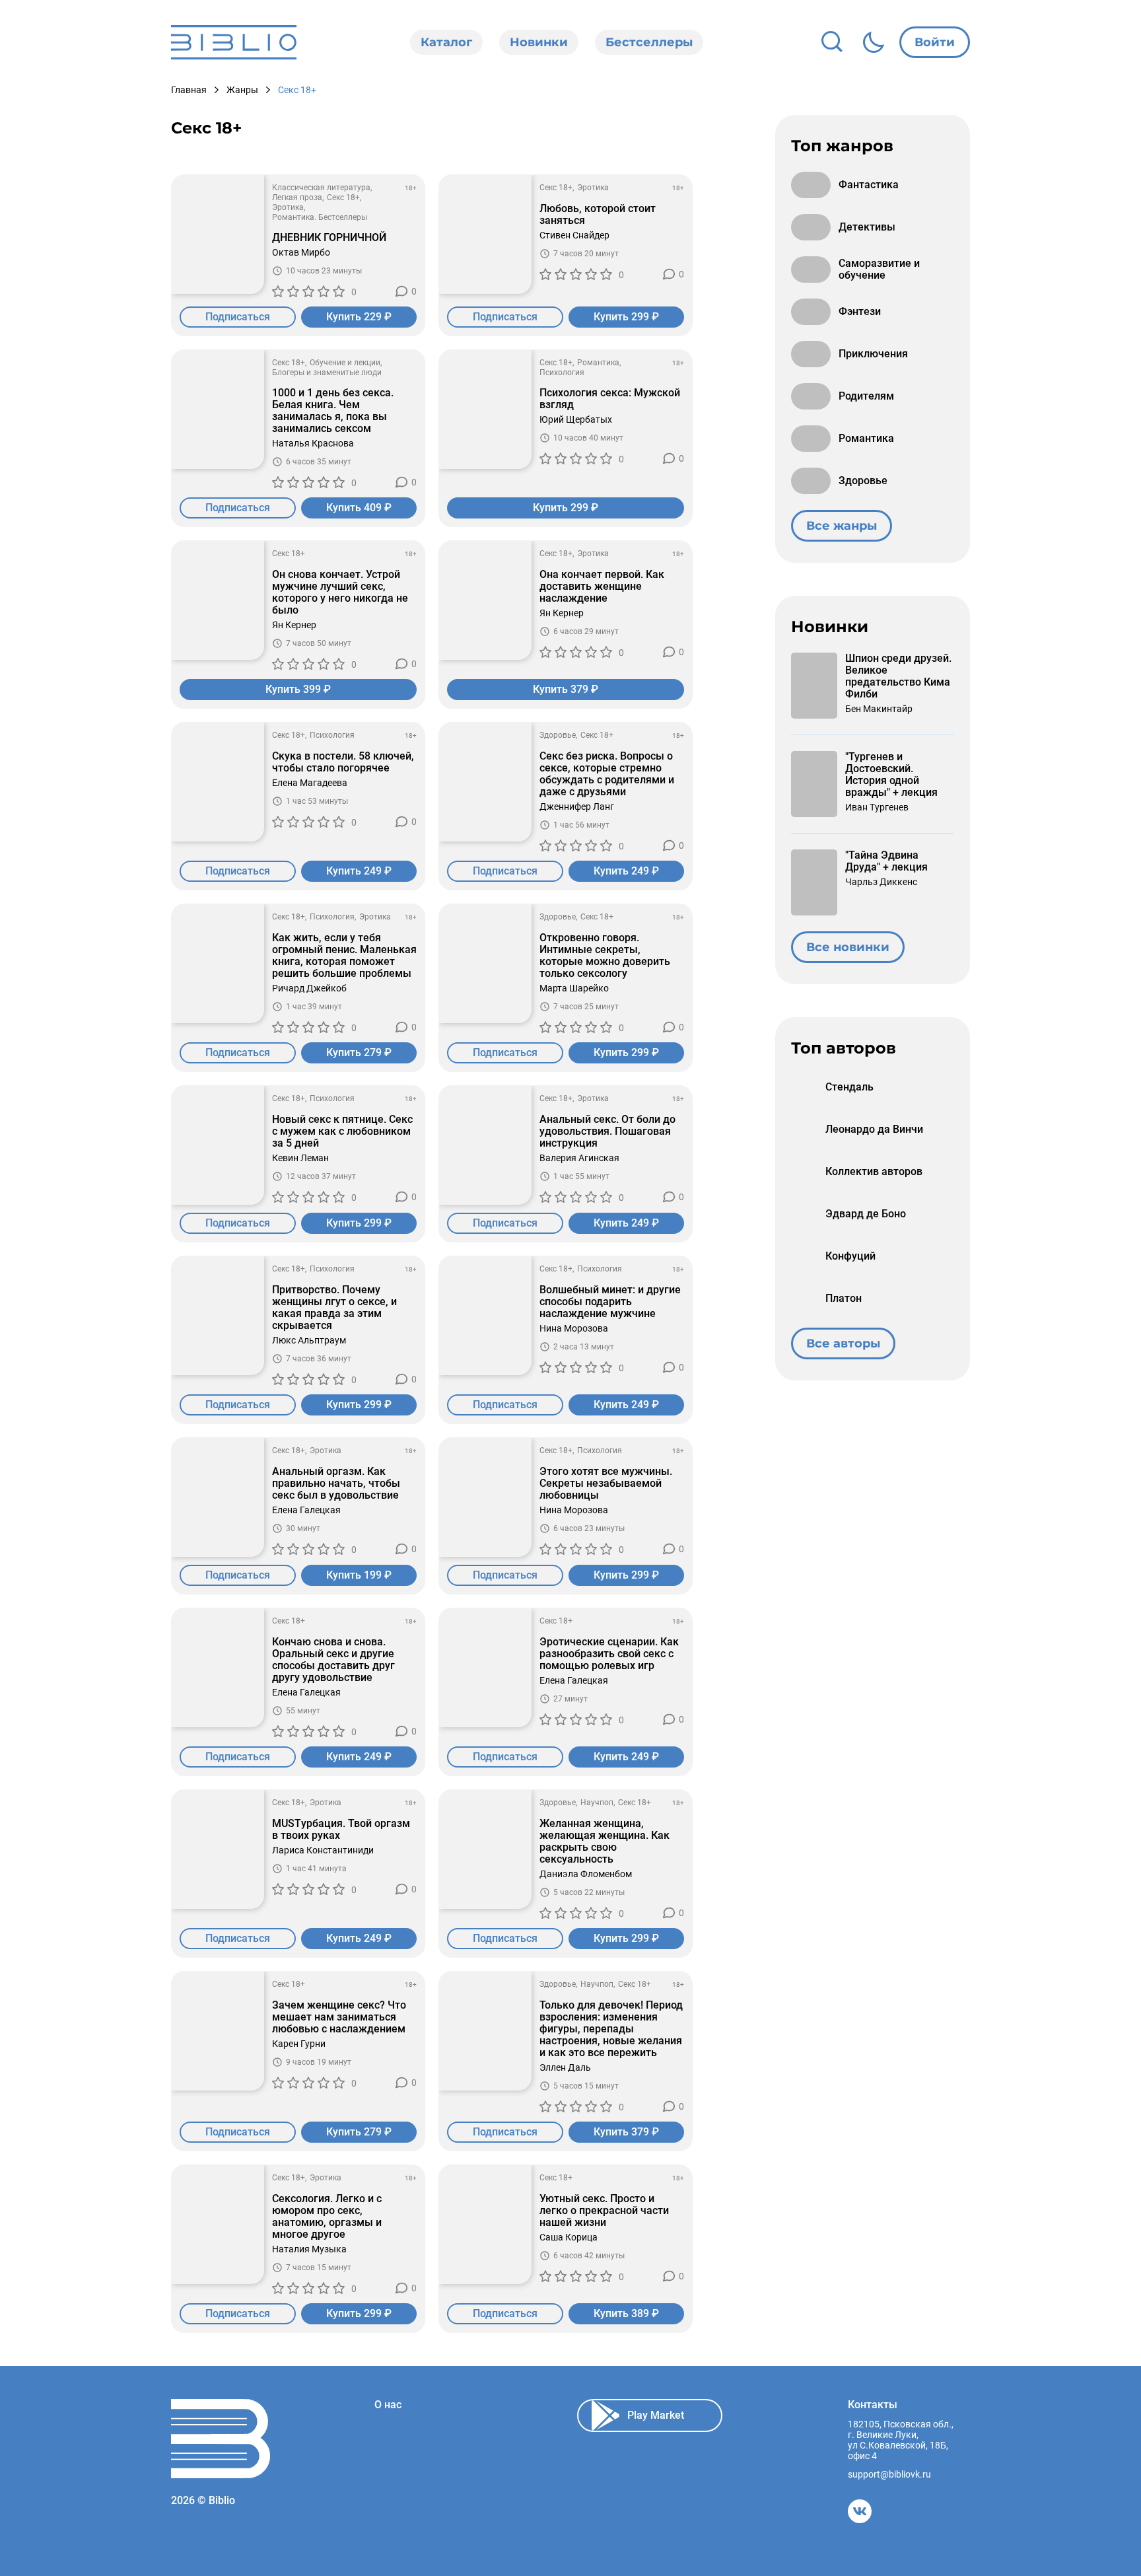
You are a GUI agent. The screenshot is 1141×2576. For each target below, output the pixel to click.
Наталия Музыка (309, 2249)
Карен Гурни (299, 2044)
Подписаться (238, 317)
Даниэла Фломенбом (586, 1874)
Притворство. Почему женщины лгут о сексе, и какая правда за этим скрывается (334, 1308)
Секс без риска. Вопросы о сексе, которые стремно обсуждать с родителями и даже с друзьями (607, 774)
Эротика (288, 207)
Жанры (242, 90)
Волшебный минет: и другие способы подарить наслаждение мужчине (610, 1302)
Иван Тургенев (877, 807)
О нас (388, 2405)
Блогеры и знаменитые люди (327, 373)
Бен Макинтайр (879, 709)
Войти (935, 42)
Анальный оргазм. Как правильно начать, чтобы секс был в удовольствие (336, 1484)
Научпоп (597, 1803)
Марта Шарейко (574, 988)
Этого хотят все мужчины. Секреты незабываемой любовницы (606, 1484)
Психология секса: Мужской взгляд (610, 399)
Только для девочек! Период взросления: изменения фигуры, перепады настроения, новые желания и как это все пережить (611, 2029)
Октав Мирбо (301, 252)
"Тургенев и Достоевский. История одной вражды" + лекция (891, 775)
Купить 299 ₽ (626, 317)
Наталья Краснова (313, 443)
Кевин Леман (300, 1158)
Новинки (539, 42)
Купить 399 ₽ (298, 689)
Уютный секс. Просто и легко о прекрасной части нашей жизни (604, 2211)
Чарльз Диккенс (881, 882)
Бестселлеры (649, 42)
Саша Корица (569, 2237)
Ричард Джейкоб (309, 988)
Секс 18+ (343, 197)
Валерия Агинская (579, 1158)
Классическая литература (321, 188)
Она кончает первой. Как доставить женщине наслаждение (602, 587)
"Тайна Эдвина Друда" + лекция (886, 861)
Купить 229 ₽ (359, 317)
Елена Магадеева (310, 783)
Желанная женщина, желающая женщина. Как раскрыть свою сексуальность (605, 1842)
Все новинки (848, 947)
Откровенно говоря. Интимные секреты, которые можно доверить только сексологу (605, 956)
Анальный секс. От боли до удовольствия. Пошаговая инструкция (607, 1131)
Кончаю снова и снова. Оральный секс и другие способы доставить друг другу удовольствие (333, 1660)
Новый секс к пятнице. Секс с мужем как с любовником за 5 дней (342, 1131)
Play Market (656, 2415)
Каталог (446, 42)
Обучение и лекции (345, 363)
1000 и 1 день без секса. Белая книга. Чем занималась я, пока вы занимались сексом (333, 411)
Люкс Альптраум (309, 1340)
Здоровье (558, 735)
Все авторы (843, 1343)
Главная (189, 90)
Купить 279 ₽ (359, 1053)
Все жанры (842, 526)
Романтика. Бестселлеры (320, 217)
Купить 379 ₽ (566, 689)
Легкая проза (297, 197)
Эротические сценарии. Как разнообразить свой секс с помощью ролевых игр (609, 1654)
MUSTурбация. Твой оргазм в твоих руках (341, 1830)
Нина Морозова (574, 1328)
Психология (562, 373)
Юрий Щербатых (576, 419)
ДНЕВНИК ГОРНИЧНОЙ (329, 238)
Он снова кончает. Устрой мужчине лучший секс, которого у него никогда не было (340, 592)
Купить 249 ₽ (359, 871)
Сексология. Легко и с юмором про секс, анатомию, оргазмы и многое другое (327, 2217)
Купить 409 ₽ (359, 508)
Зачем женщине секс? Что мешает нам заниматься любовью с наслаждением (339, 2017)
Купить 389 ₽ (626, 2313)
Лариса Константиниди (323, 1850)
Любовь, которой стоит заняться (598, 215)
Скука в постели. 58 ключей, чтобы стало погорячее (343, 762)
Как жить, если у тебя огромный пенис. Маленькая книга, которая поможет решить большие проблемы (344, 956)
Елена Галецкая (306, 1510)
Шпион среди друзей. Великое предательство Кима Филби (898, 676)
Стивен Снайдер (574, 235)
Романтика (598, 363)
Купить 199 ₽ (359, 1575)
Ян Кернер (294, 625)
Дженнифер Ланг (577, 806)
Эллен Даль (565, 2067)
